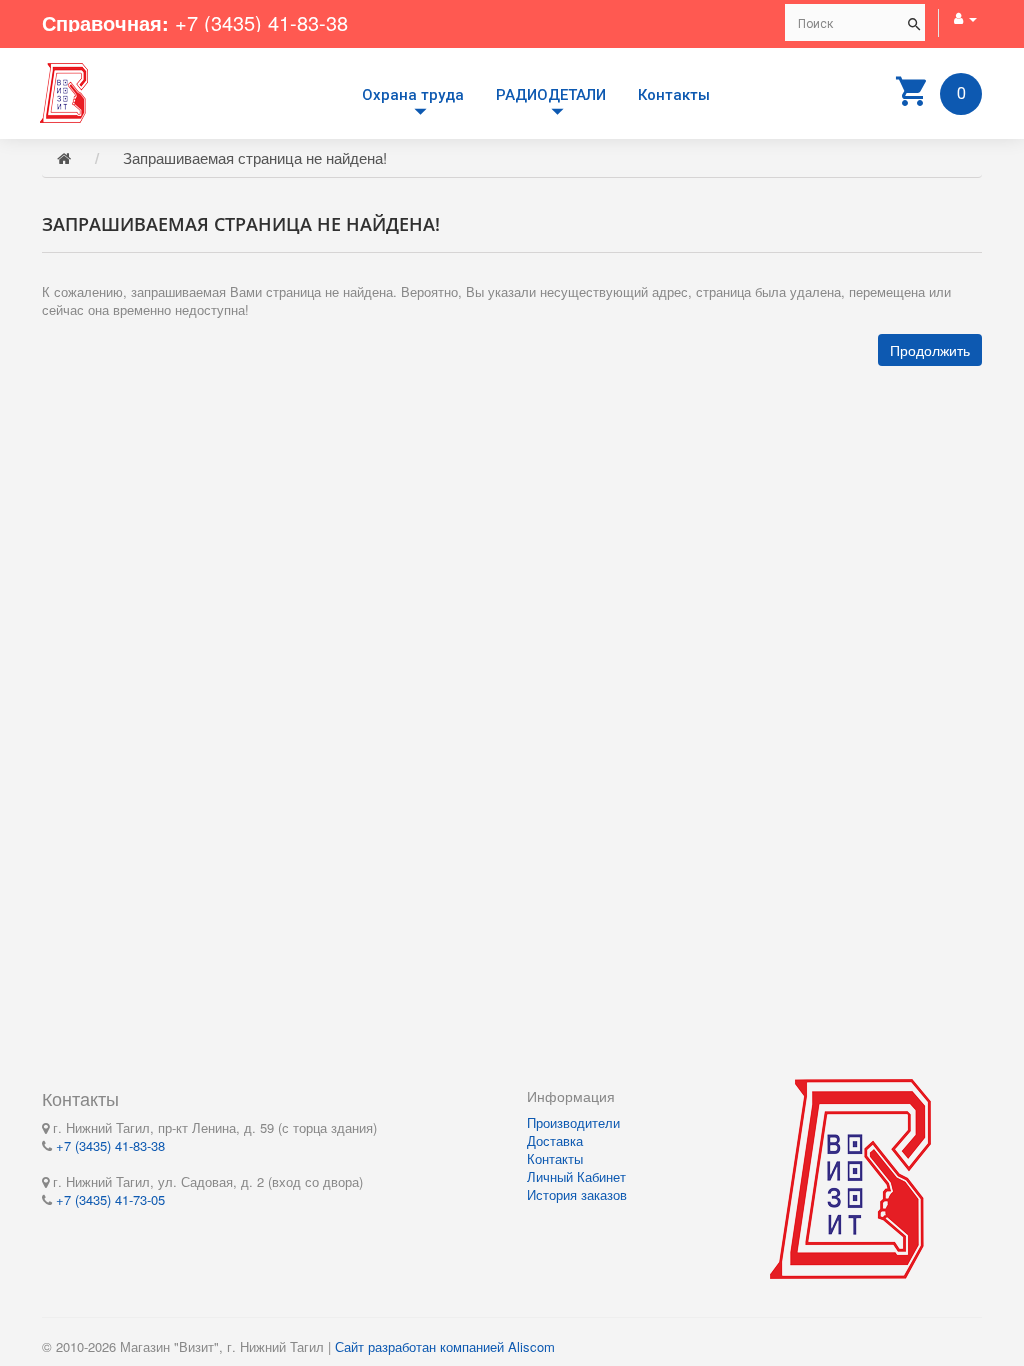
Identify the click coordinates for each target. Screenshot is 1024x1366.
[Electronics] (64, 90)
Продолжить (930, 350)
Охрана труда (413, 95)
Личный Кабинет (576, 1176)
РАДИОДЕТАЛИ (551, 95)
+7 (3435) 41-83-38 (261, 22)
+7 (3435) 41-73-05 (110, 1199)
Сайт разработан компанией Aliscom (445, 1346)
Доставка (555, 1140)
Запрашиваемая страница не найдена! (255, 157)
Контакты (674, 95)
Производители (573, 1122)
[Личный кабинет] (965, 17)
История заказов (577, 1194)
